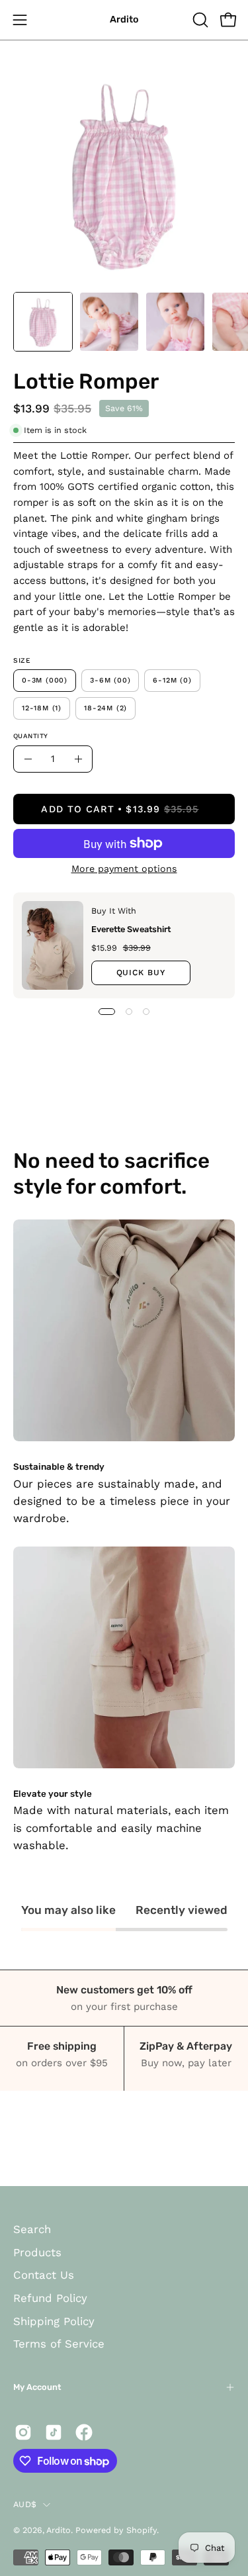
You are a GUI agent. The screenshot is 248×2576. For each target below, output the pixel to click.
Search (32, 2229)
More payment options (124, 869)
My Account (37, 2387)
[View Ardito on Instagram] (23, 2432)
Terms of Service (59, 2344)
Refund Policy (50, 2298)
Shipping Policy (54, 2321)
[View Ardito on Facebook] (84, 2432)
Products (37, 2252)
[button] (199, 20)
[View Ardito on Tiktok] (54, 2432)
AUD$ (25, 2504)
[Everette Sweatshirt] (53, 945)
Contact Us (44, 2275)
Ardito (124, 20)
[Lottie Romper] (43, 322)
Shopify (142, 2530)
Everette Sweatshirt (131, 929)
